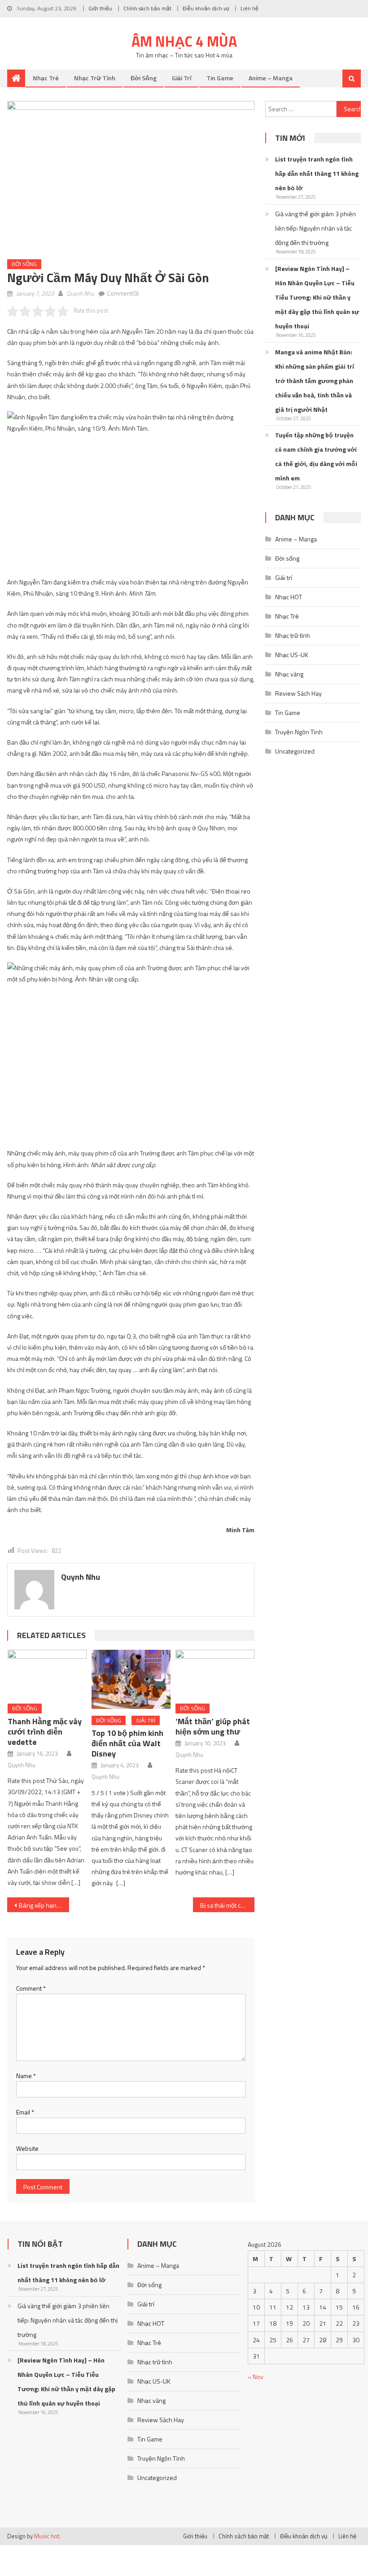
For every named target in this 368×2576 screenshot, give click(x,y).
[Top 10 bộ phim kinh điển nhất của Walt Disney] (131, 1679)
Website (27, 2148)
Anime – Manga (271, 78)
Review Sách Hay (298, 693)
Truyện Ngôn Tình (299, 732)
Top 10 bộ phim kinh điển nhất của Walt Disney (127, 1743)
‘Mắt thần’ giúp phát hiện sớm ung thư (213, 1726)
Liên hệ (250, 8)
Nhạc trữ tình (95, 78)
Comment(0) (123, 293)
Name (26, 2076)
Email (25, 2112)
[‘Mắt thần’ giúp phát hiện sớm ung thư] (215, 1674)
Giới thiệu (100, 8)
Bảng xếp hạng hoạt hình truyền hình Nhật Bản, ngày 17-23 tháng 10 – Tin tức (44, 1905)
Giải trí (182, 78)
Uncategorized (295, 751)
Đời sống (144, 78)
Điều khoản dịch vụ (206, 8)
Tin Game (220, 78)
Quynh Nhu (80, 293)
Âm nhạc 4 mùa (184, 41)
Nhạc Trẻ (46, 78)
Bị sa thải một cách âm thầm (228, 1905)
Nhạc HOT (289, 597)
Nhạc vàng (289, 674)
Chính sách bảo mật (147, 8)
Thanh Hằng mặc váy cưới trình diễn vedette (45, 1732)
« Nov (256, 2377)
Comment (31, 1988)
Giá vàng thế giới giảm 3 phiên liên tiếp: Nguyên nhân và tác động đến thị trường (315, 228)
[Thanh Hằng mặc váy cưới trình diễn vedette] (47, 1674)
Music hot (47, 2536)
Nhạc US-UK (292, 655)
